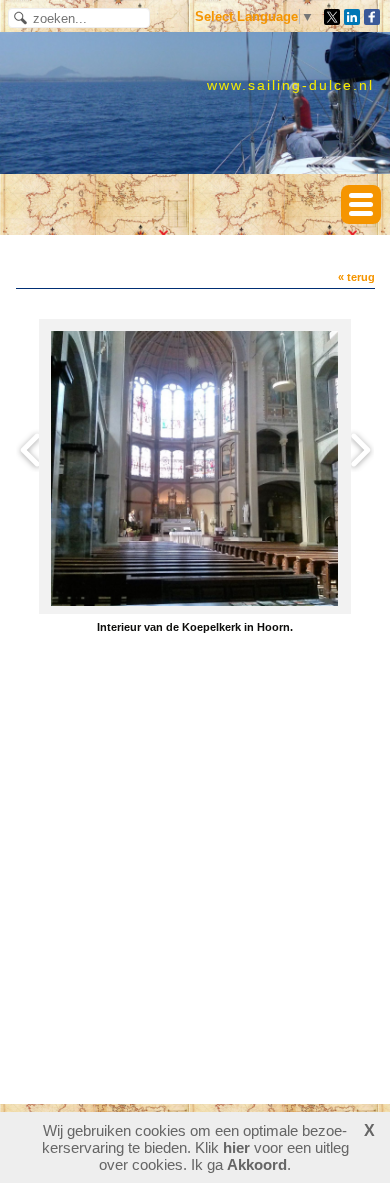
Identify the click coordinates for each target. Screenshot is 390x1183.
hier (236, 1147)
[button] (361, 204)
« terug (356, 277)
